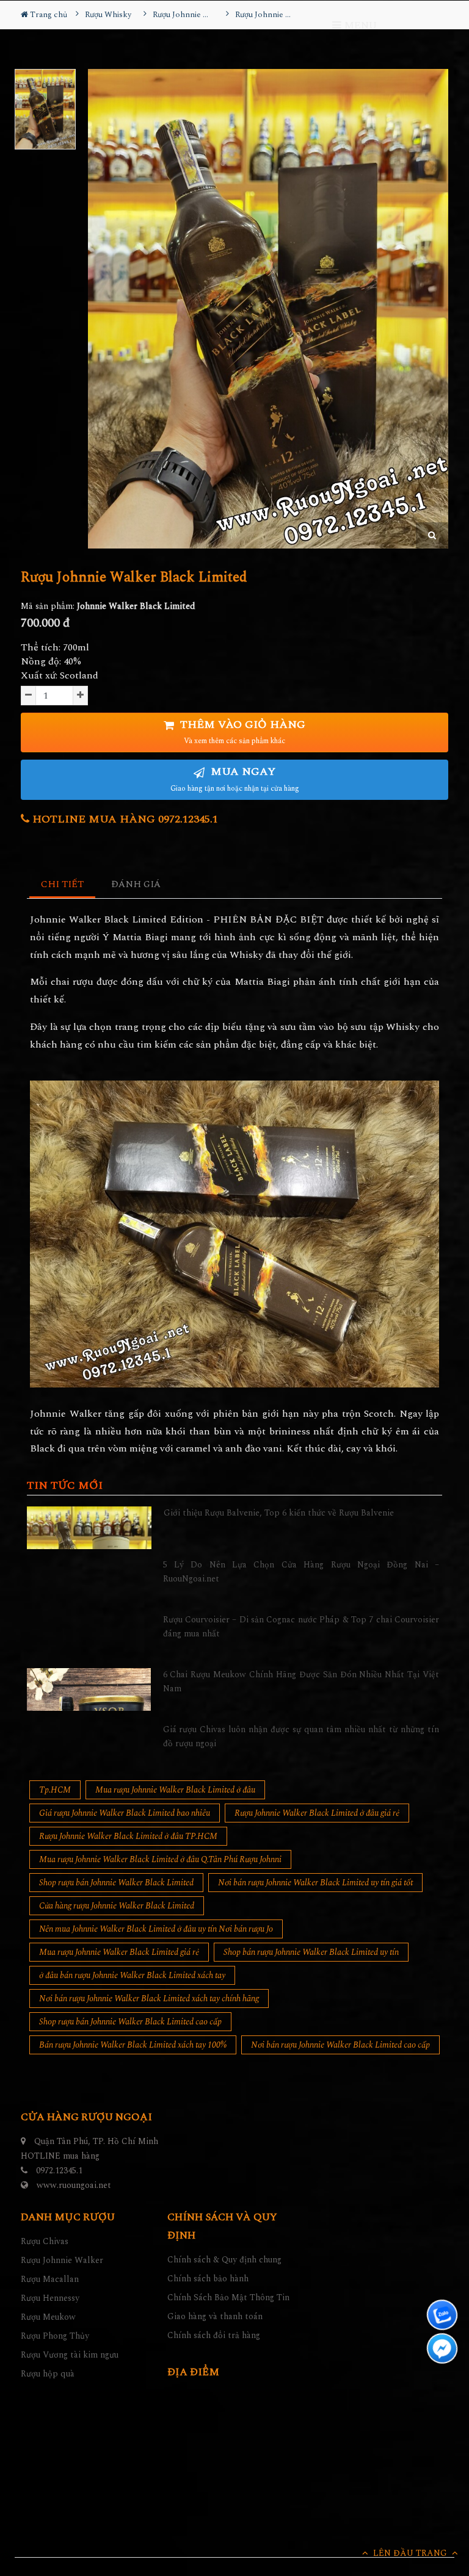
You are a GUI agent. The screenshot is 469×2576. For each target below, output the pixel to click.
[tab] (63, 885)
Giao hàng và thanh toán (215, 2316)
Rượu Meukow (48, 2317)
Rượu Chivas (45, 2241)
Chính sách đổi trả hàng (214, 2335)
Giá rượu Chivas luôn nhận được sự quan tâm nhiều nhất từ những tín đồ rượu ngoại (301, 1736)
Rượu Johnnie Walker (62, 2260)
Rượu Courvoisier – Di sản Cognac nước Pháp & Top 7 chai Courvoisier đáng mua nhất (301, 1626)
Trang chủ (48, 15)
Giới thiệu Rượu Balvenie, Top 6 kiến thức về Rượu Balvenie (279, 1513)
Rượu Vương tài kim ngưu (70, 2355)
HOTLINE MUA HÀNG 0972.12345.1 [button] (124, 819)
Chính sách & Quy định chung (224, 2260)
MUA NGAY (235, 779)
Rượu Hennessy (50, 2298)
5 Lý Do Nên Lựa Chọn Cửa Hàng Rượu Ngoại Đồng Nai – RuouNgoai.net (301, 1571)
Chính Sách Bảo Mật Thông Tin (228, 2297)
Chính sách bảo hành (208, 2279)
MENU (359, 26)
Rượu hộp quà (48, 2374)
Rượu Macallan (50, 2279)
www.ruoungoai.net (74, 2185)
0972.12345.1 (59, 2171)
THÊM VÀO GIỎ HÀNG (241, 732)
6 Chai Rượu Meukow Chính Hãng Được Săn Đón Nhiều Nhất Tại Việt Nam (301, 1681)
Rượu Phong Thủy (55, 2336)
